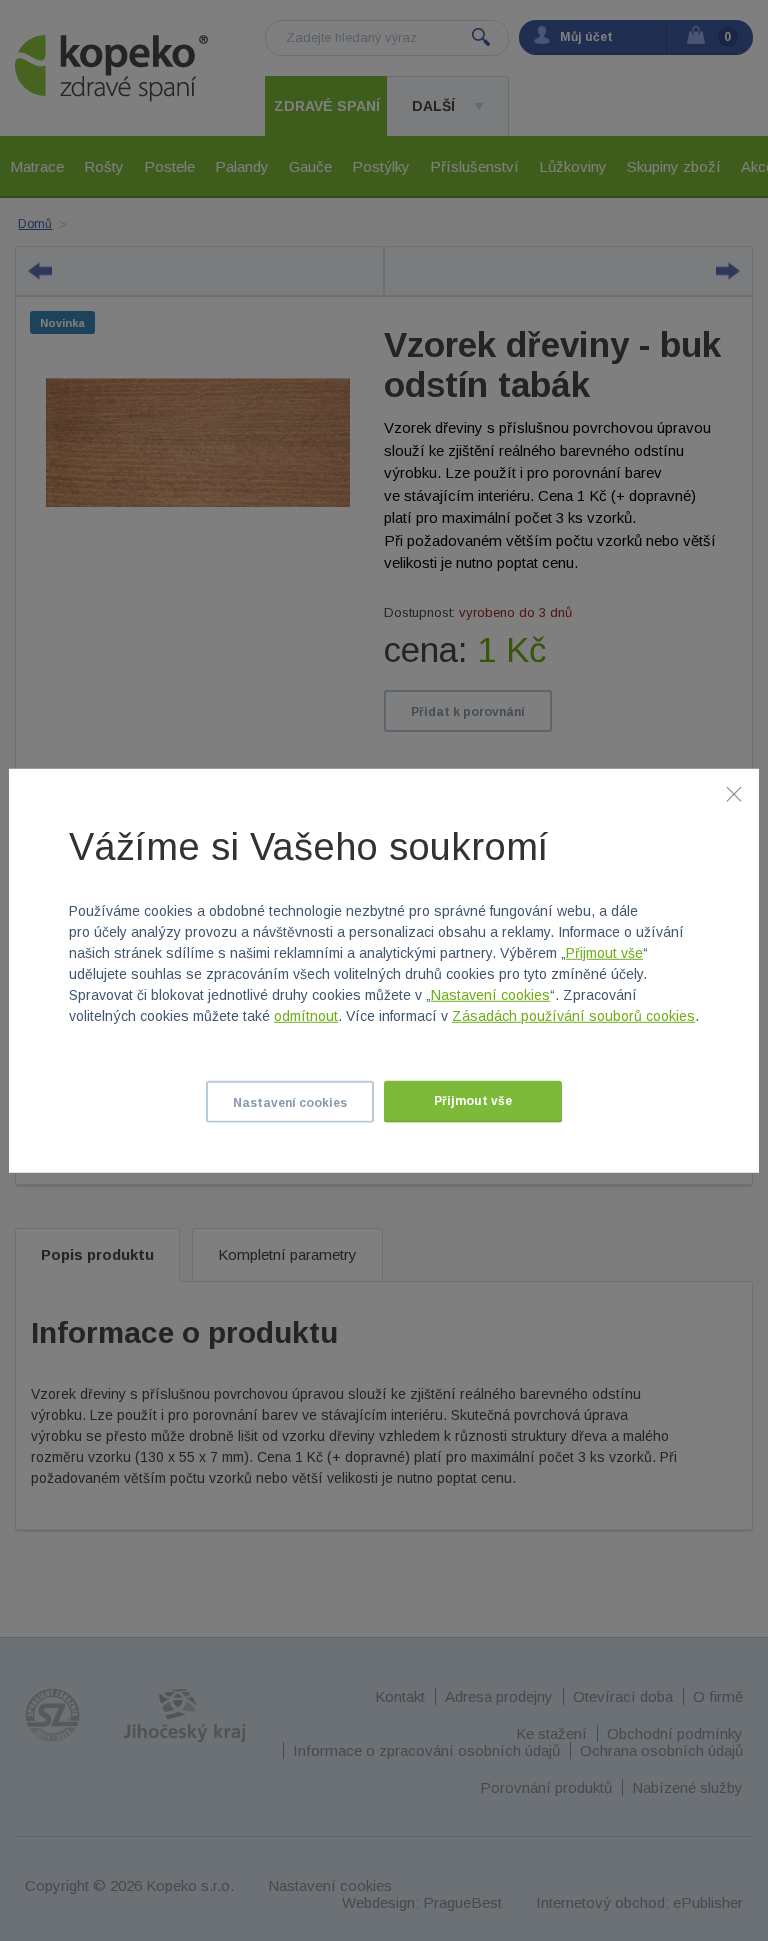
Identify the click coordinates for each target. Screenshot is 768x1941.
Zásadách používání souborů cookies (573, 1016)
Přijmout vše (604, 953)
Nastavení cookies (490, 995)
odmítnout (306, 1016)
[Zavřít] (734, 793)
